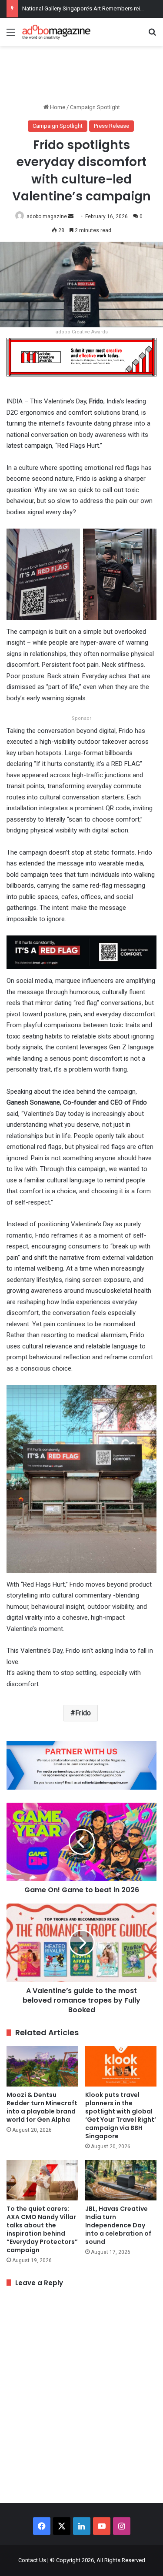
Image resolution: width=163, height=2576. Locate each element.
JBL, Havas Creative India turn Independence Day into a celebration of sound (118, 2225)
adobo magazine (47, 216)
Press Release (111, 126)
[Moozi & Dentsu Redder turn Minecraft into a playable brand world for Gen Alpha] (42, 2066)
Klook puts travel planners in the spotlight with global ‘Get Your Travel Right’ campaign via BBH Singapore (121, 2115)
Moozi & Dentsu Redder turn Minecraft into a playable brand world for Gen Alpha (42, 2107)
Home (57, 107)
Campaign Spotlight (95, 107)
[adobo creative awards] (81, 357)
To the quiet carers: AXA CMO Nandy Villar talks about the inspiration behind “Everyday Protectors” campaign (42, 2229)
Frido (83, 1713)
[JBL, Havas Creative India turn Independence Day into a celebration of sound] (121, 2180)
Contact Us (32, 2560)
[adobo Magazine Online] (57, 32)
